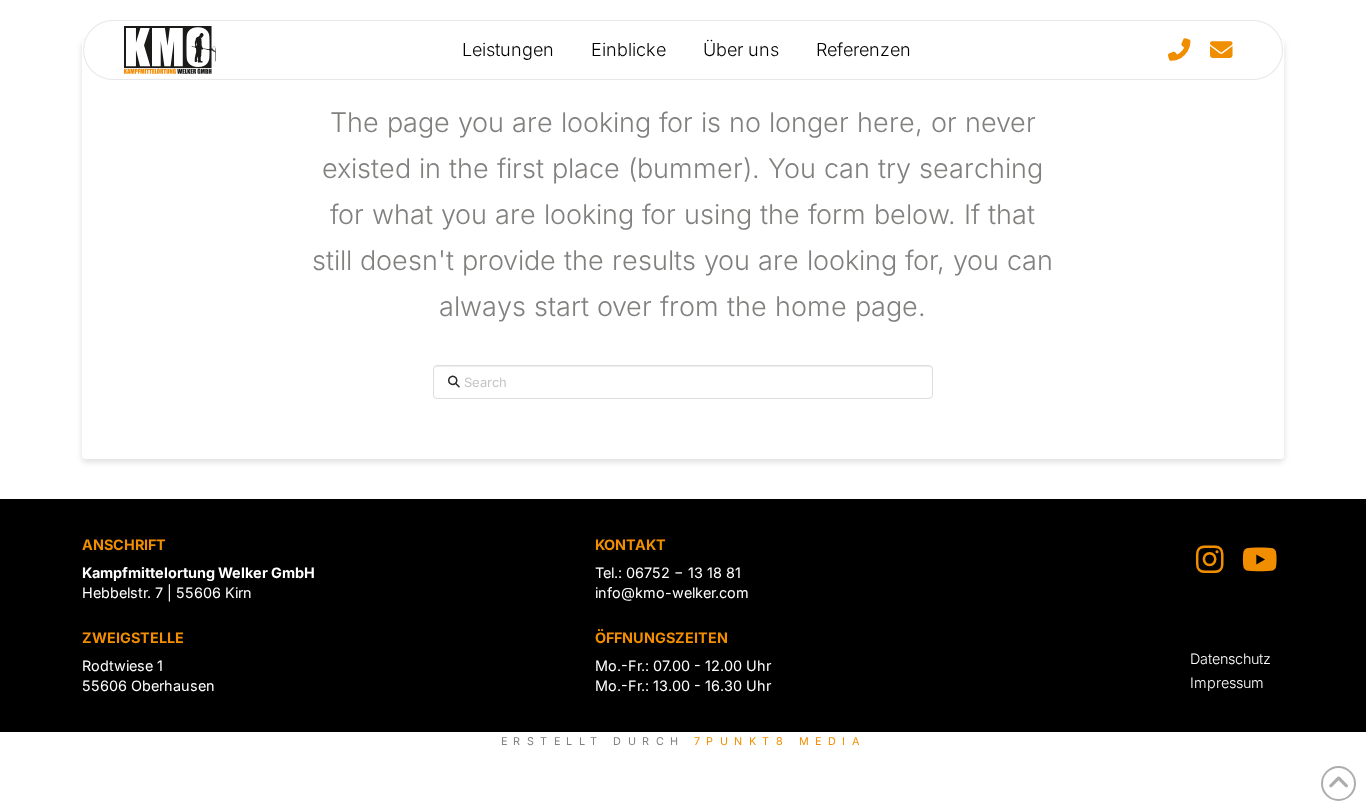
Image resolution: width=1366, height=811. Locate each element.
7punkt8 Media (779, 741)
